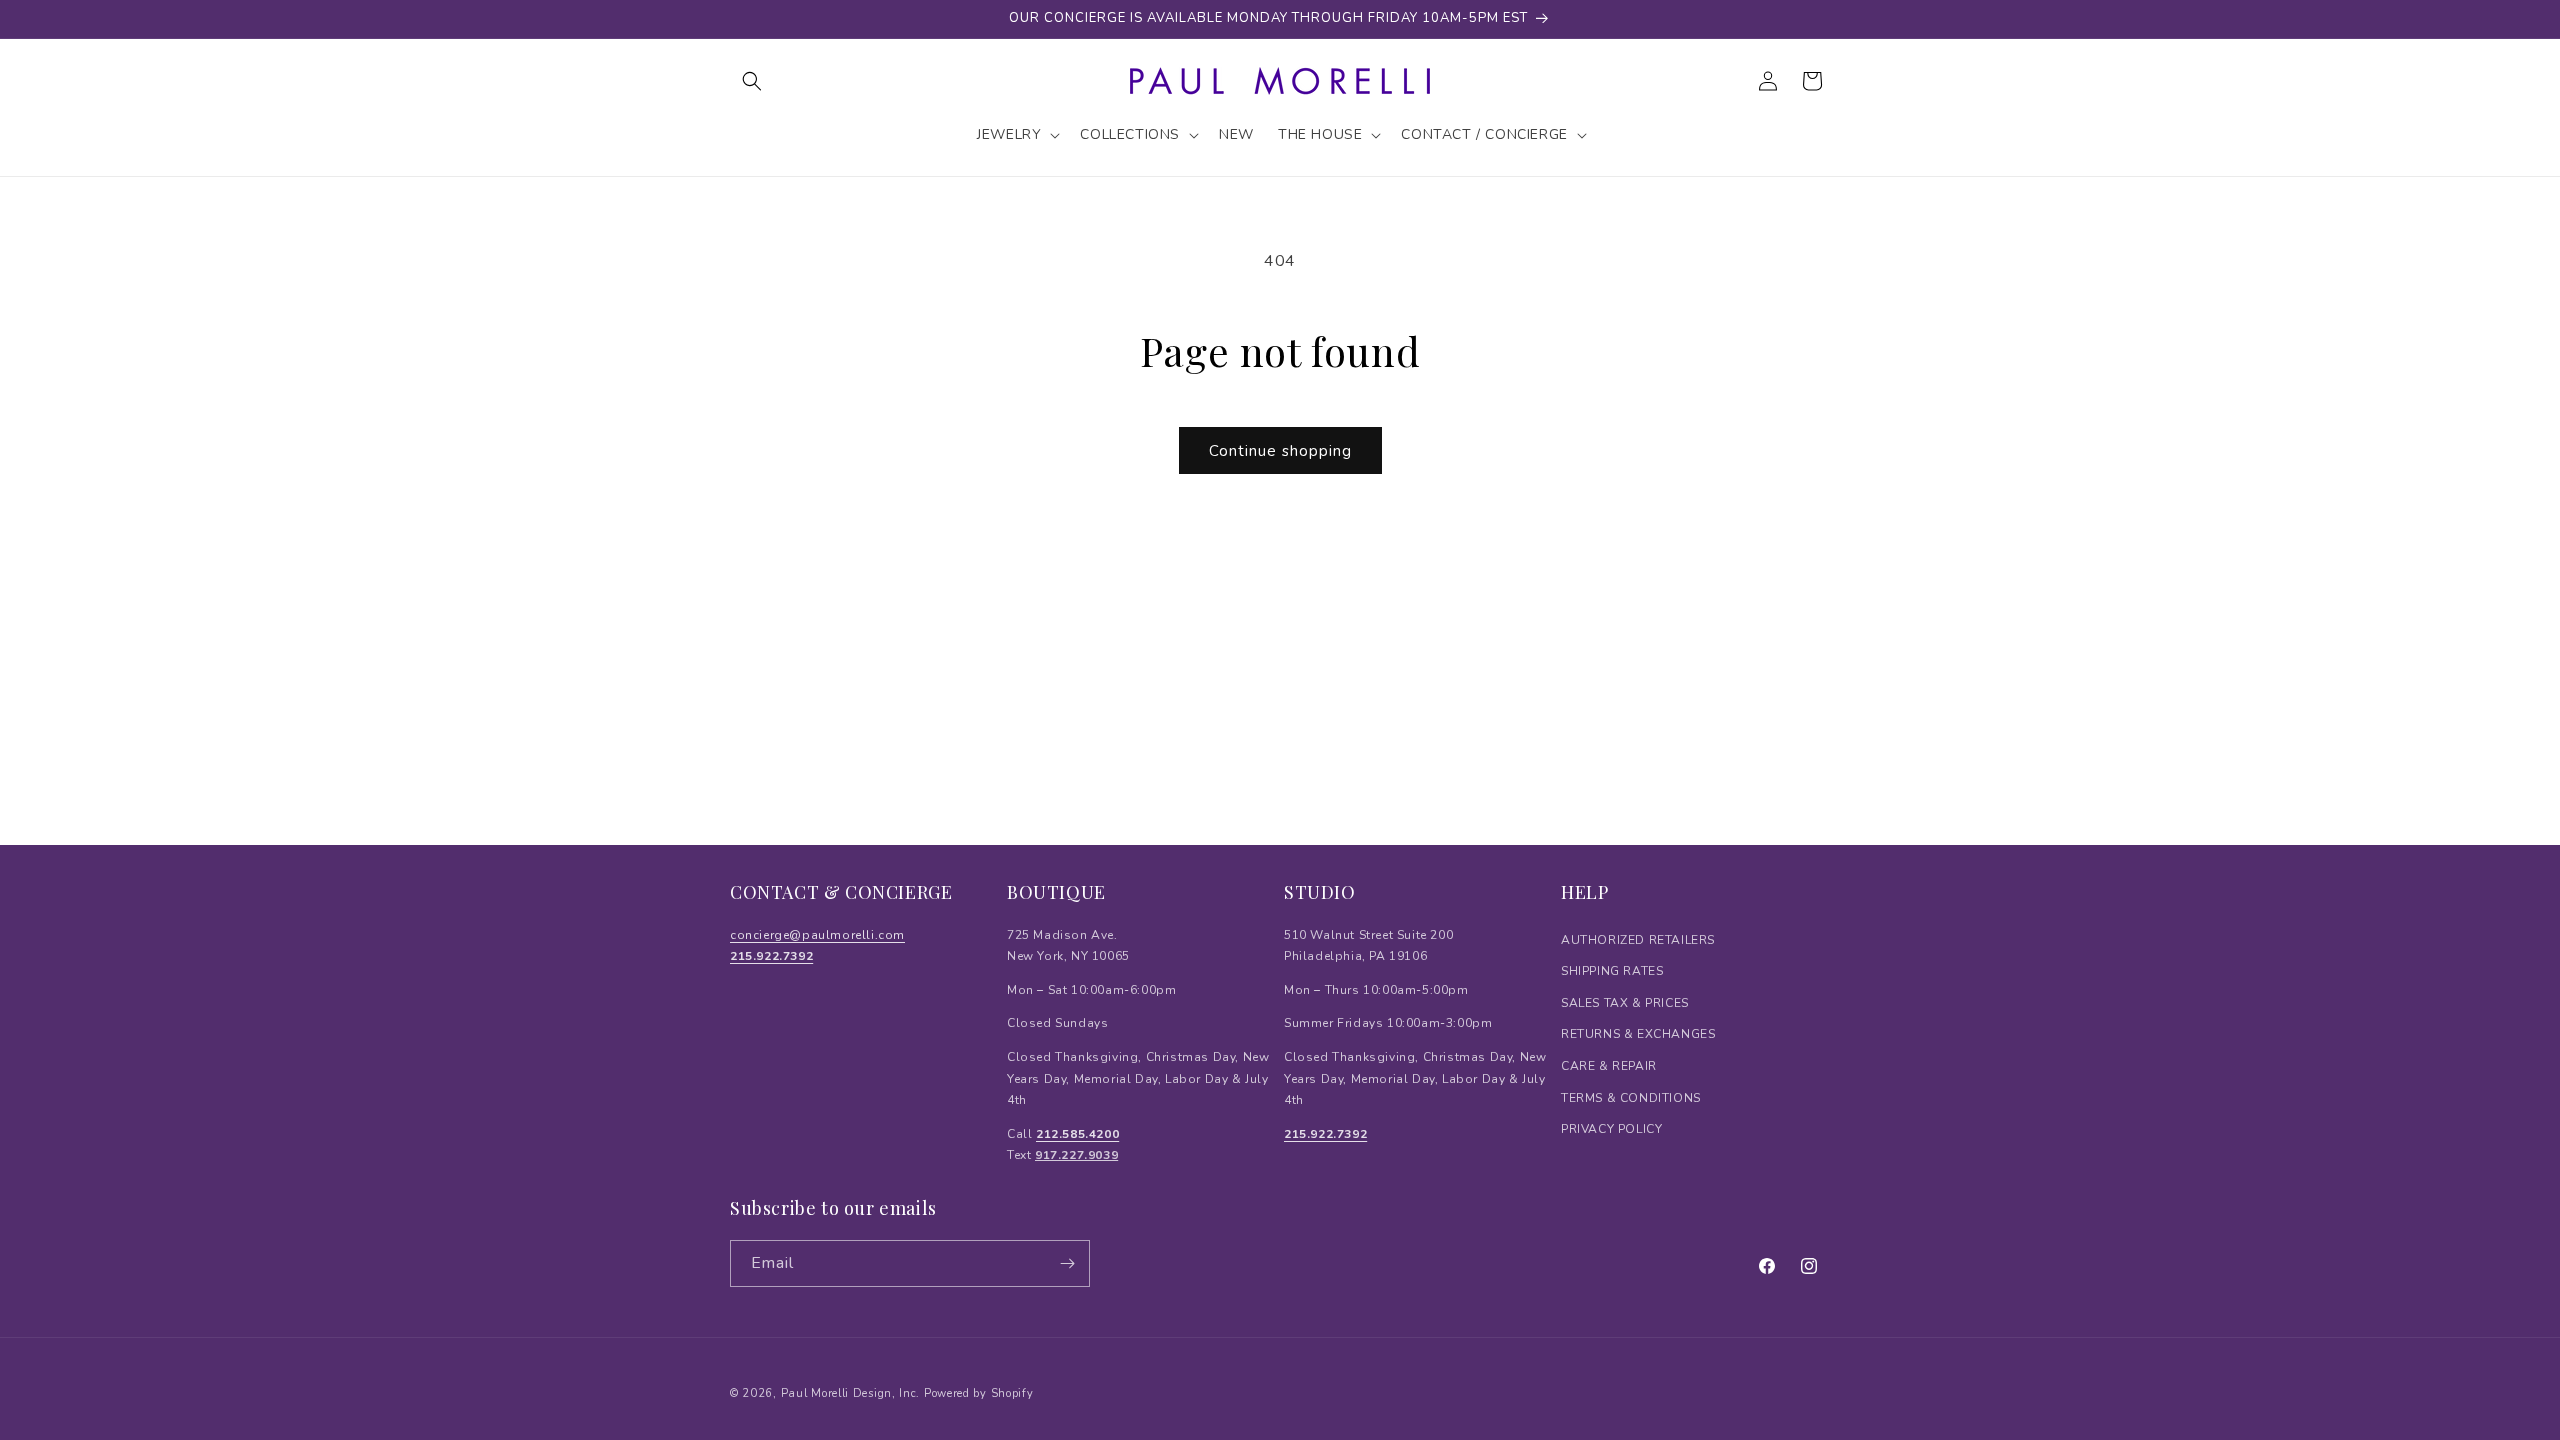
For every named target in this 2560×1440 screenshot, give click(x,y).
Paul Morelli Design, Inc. (851, 1393)
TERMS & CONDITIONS (1631, 1098)
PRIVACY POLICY (1611, 1129)
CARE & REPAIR (1609, 1066)
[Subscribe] (1067, 1263)
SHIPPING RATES (1612, 971)
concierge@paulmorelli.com (817, 935)
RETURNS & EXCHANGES (1638, 1034)
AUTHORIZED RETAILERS (1638, 940)
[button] (752, 81)
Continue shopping (1280, 451)
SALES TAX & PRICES (1625, 1003)
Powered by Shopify (979, 1393)
